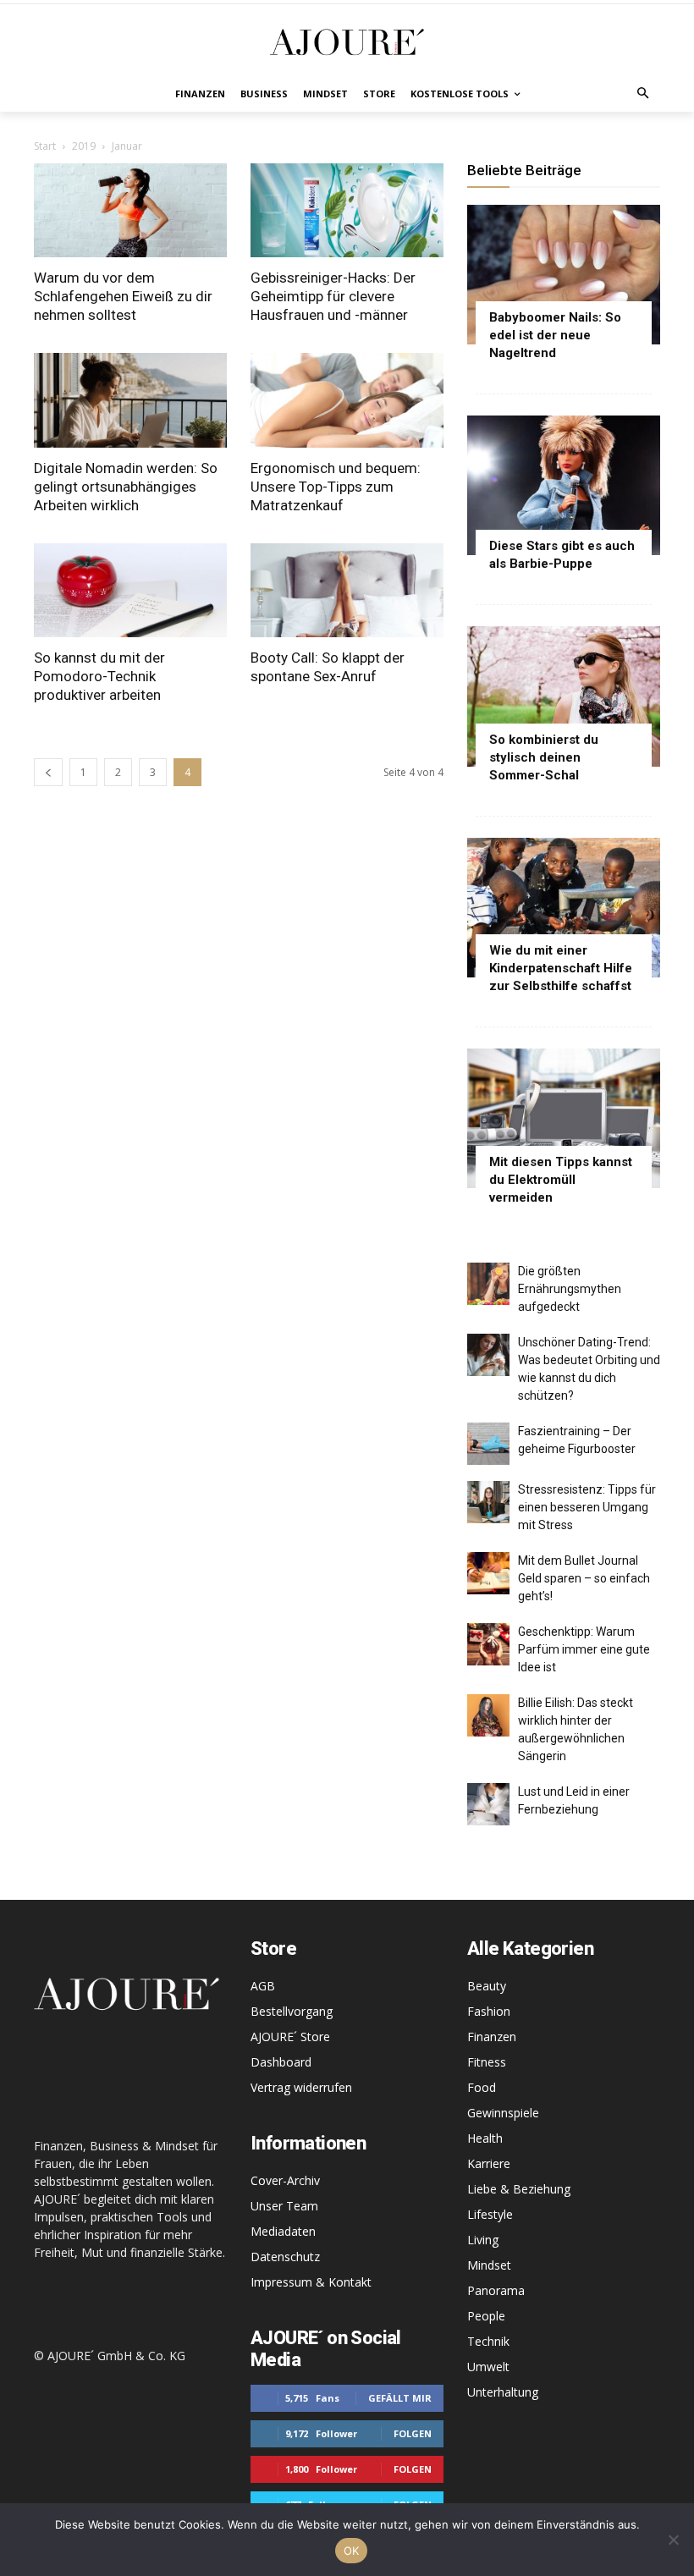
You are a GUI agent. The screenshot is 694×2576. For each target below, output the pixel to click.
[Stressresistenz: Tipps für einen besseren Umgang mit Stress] (488, 1502)
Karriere (489, 2163)
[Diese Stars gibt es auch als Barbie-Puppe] (564, 485)
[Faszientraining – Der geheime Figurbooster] (488, 1444)
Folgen (413, 2433)
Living (483, 2240)
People (486, 2316)
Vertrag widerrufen (301, 2087)
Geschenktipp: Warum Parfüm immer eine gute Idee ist (584, 1649)
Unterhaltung (503, 2392)
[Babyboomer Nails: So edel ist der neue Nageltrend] (564, 275)
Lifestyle (490, 2214)
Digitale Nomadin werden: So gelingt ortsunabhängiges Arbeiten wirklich (126, 487)
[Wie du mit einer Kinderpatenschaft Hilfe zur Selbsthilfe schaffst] (564, 908)
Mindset (489, 2265)
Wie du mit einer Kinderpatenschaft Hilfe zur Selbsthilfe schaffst (561, 968)
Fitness (487, 2062)
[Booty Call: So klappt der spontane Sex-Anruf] (347, 591)
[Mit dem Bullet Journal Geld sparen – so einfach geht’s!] (488, 1573)
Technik (488, 2341)
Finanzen (492, 2037)
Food (482, 2087)
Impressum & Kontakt (311, 2282)
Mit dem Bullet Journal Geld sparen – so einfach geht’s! (584, 1578)
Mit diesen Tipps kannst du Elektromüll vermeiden (561, 1180)
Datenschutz (285, 2257)
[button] (644, 94)
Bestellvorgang (292, 2011)
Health (485, 2138)
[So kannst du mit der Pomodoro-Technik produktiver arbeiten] (130, 591)
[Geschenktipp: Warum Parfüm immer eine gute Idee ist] (488, 1644)
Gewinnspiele (503, 2113)
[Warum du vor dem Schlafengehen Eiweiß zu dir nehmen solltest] (130, 211)
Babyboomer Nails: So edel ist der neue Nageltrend (555, 335)
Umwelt (488, 2367)
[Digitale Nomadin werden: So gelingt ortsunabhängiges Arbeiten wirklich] (130, 400)
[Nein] (673, 2540)
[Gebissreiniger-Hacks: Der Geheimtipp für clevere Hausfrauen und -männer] (347, 211)
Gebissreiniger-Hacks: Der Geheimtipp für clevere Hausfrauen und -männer (333, 296)
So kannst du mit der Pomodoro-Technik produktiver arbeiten (99, 676)
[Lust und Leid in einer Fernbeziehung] (488, 1804)
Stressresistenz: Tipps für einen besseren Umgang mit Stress (587, 1507)
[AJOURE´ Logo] (347, 42)
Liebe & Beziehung (519, 2189)
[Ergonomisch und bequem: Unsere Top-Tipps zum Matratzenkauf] (347, 400)
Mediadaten (283, 2231)
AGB (263, 1986)
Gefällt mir (400, 2398)
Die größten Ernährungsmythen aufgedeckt (570, 1289)
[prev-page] (48, 772)
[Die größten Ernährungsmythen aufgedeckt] (488, 1284)
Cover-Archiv (285, 2180)
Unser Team (284, 2206)
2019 (84, 146)
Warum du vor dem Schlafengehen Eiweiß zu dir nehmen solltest (123, 296)
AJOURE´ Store (290, 2037)
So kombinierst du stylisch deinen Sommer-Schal (544, 757)
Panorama (496, 2290)
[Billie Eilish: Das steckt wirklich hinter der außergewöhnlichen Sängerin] (488, 1715)
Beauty (487, 1986)
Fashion (489, 2011)
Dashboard (281, 2062)
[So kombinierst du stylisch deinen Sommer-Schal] (564, 696)
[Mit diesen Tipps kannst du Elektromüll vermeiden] (564, 1118)
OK (352, 2551)
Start (45, 146)
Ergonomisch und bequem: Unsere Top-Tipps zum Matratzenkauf (336, 487)
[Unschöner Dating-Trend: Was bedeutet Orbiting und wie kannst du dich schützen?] (488, 1355)
